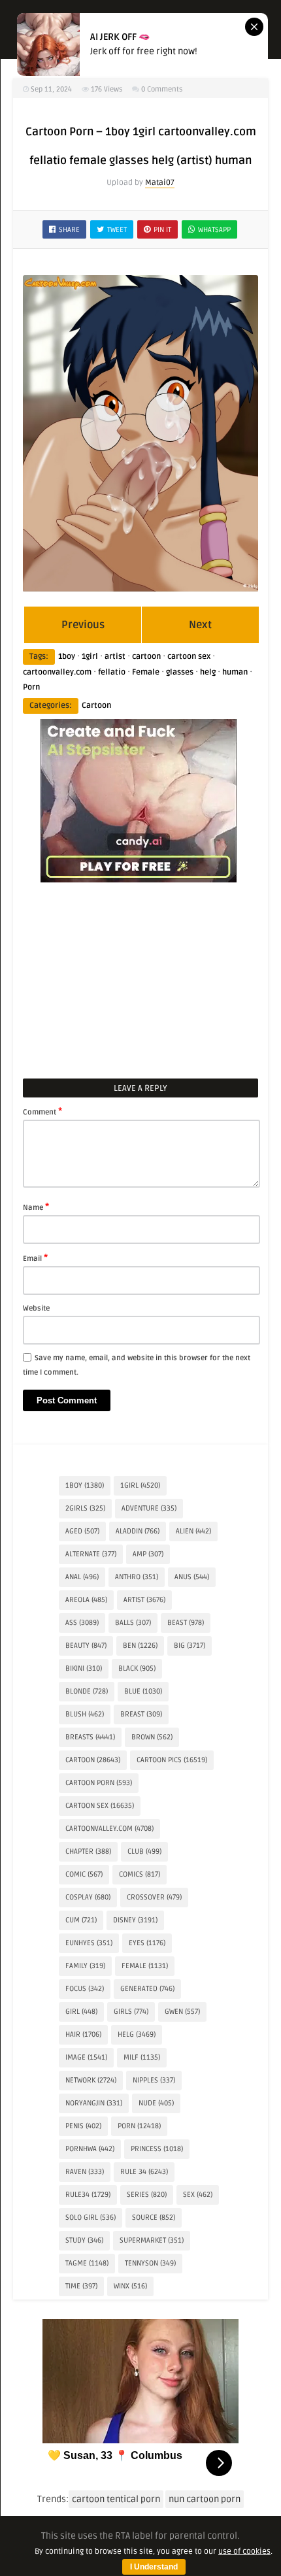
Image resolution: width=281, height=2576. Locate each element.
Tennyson (150, 2263)
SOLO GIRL (91, 2217)
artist (115, 657)
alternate (91, 1554)
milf (142, 2057)
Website (36, 1308)
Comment (42, 1111)
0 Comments (162, 89)
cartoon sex (189, 657)
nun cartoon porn (205, 2499)
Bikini (84, 1668)
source (154, 2217)
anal (82, 1577)
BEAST (186, 1623)
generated (147, 1989)
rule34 (88, 2195)
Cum (81, 1920)
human (235, 672)
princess (157, 2149)
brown (152, 1737)
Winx (130, 2286)
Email (35, 1258)
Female (146, 672)
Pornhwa (90, 2149)
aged (82, 1531)
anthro (137, 1577)
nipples (154, 2080)
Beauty (86, 1646)
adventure (149, 1508)
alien (193, 1531)
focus (85, 1989)
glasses (180, 672)
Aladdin (138, 1531)
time (81, 2286)
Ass (82, 1623)
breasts (90, 1737)
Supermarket (152, 2240)
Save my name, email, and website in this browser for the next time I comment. (137, 1365)
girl (81, 2012)
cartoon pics (172, 1760)
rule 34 (144, 2172)
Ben (140, 1646)
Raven (85, 2172)
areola (86, 1600)
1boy (67, 657)
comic (84, 1874)
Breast (141, 1714)
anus (192, 1577)
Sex (198, 2195)
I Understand (154, 2567)
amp (148, 1554)
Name (36, 1207)
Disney (135, 1920)
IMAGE (86, 2057)
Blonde (87, 1691)
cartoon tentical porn (116, 2499)
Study (84, 2240)
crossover (154, 1897)
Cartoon (96, 706)
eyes (147, 1943)
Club (144, 1851)
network (91, 2080)
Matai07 (160, 183)
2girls (85, 1508)
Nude (156, 2103)
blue (143, 1691)
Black (137, 1668)
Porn (31, 687)
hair (83, 2034)
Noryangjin (94, 2103)
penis (83, 2126)
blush (85, 1714)
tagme (87, 2263)
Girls (131, 2012)
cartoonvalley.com (57, 672)
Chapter (88, 1851)
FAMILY (85, 1966)
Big (190, 1646)
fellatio (112, 672)
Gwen (182, 2012)
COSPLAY (88, 1897)
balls (133, 1623)
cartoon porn (99, 1783)
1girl (90, 657)
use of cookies (244, 2551)
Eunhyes (89, 1943)
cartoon (146, 657)
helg (208, 672)
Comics (140, 1874)
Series (147, 2195)
